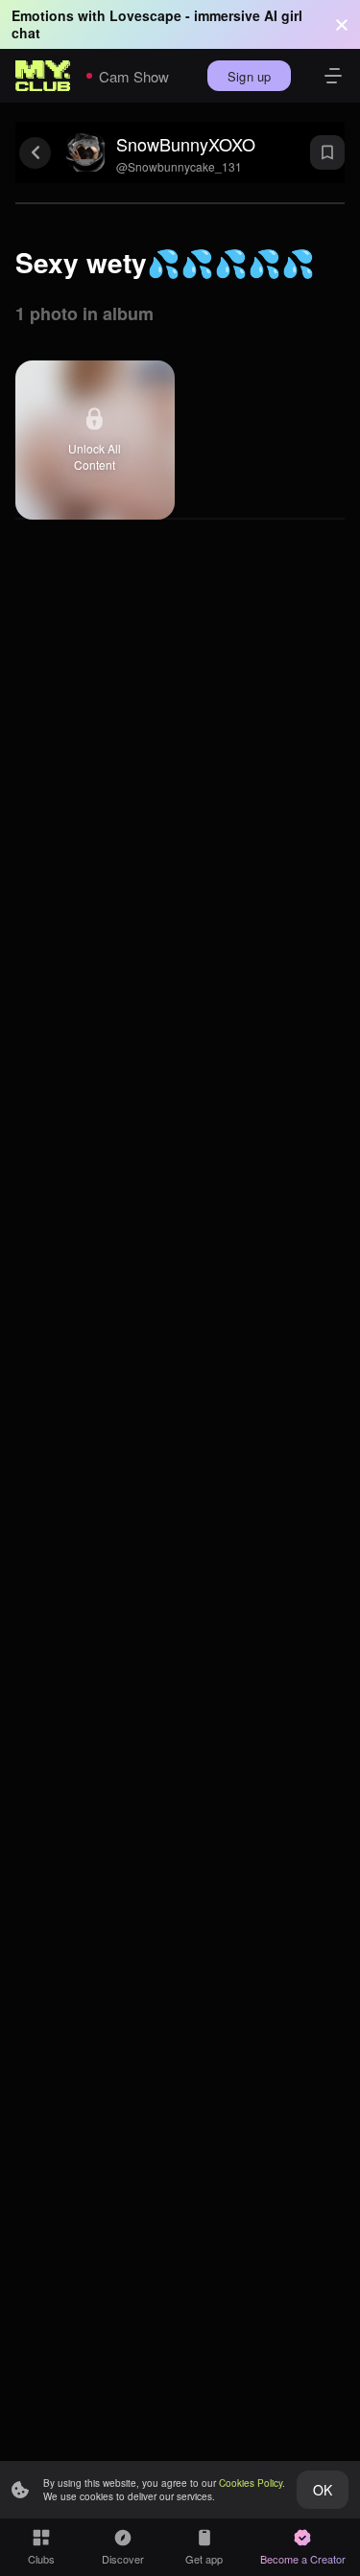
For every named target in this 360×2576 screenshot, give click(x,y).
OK (323, 2490)
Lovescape (145, 15)
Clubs (41, 2559)
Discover (123, 2559)
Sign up (249, 76)
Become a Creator (303, 2559)
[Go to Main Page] (43, 76)
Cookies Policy (251, 2483)
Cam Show (134, 76)
